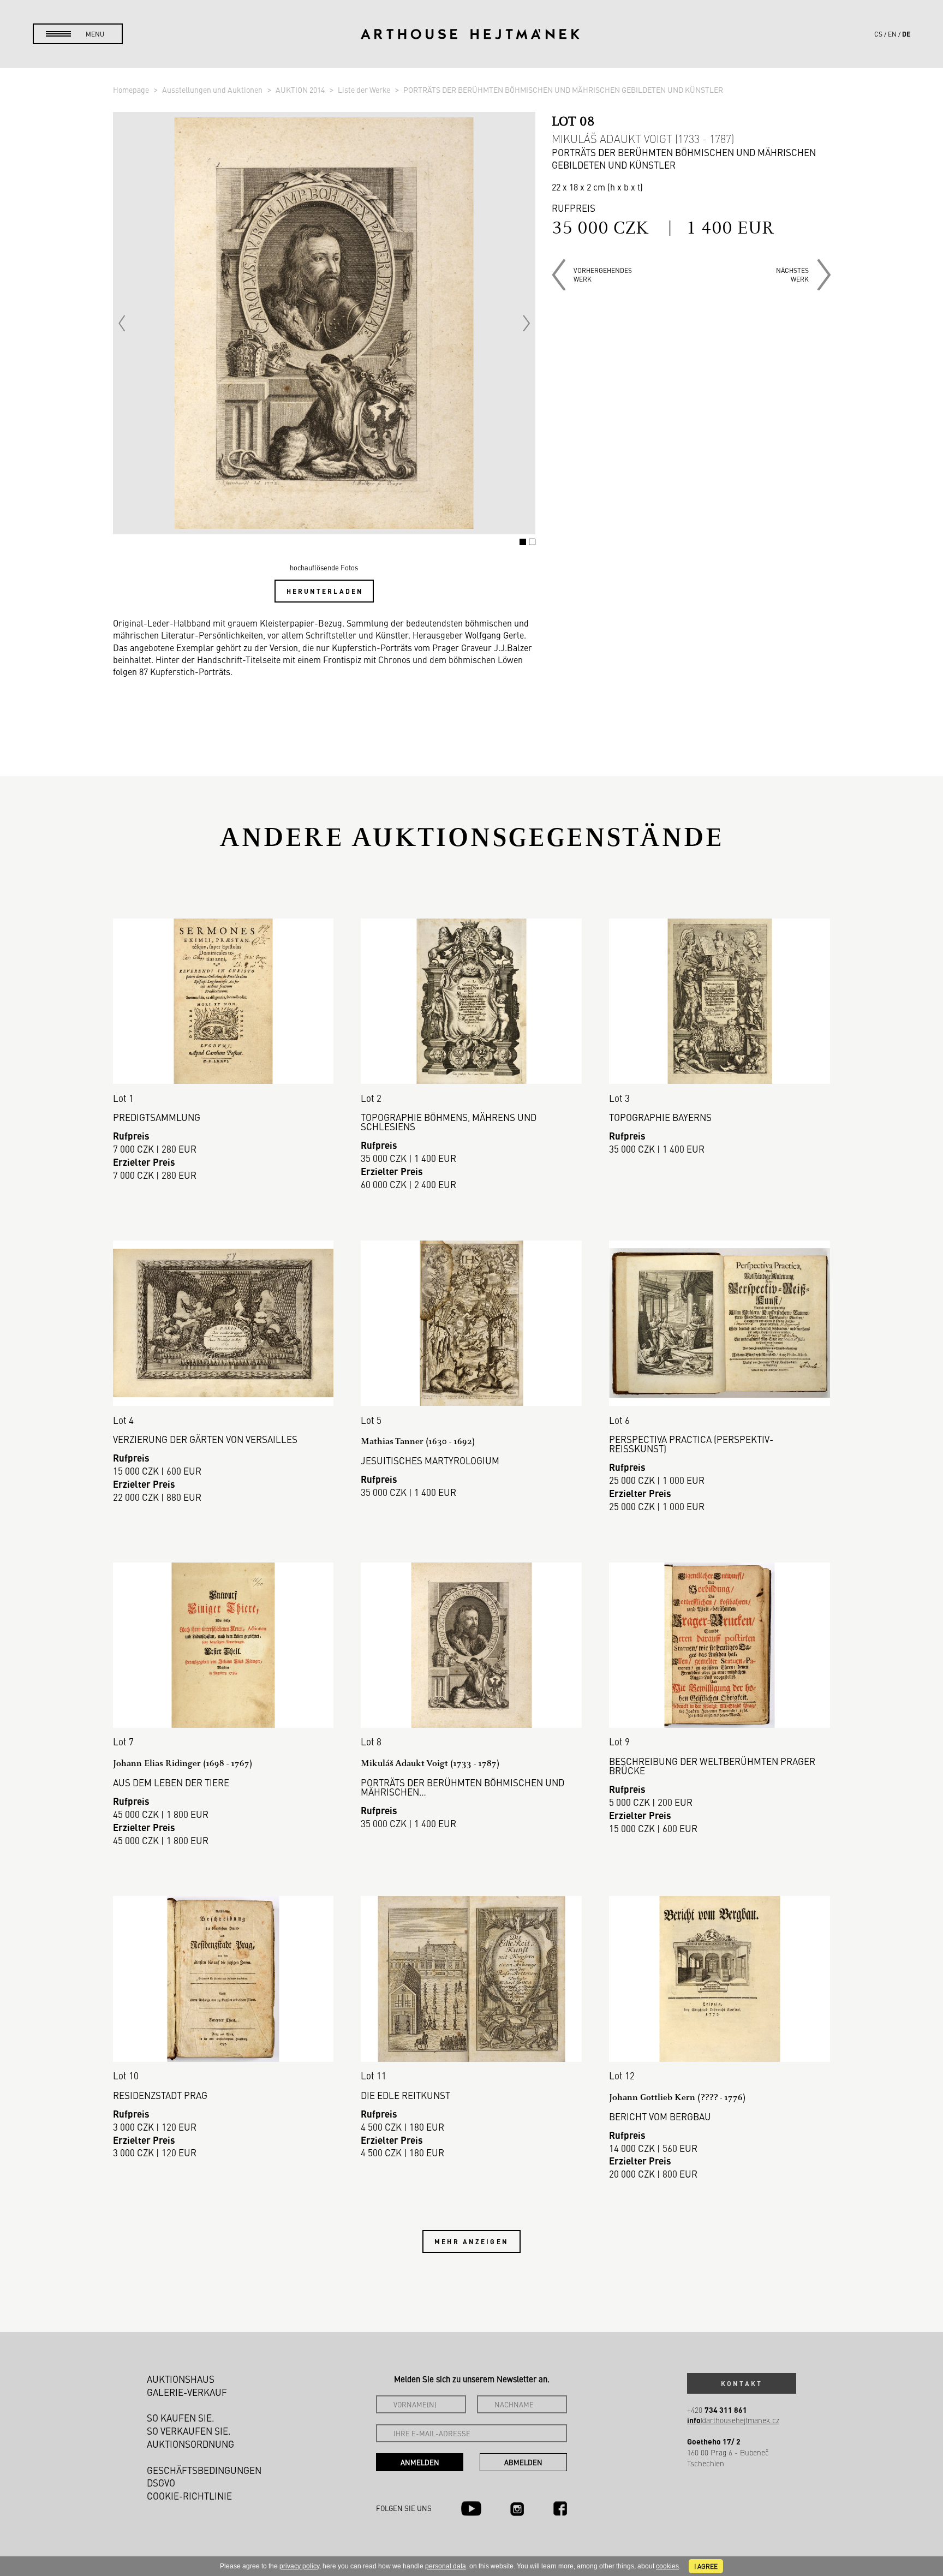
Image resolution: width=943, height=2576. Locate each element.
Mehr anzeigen (471, 2241)
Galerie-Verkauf (187, 2392)
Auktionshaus (181, 2379)
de (906, 34)
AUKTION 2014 (301, 90)
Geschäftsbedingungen (204, 2470)
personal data (446, 2566)
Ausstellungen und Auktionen (213, 90)
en (892, 34)
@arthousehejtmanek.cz (733, 2420)
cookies (667, 2566)
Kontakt (742, 2383)
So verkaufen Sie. (189, 2431)
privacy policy (299, 2566)
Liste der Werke (365, 90)
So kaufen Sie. (181, 2418)
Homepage (132, 90)
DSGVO (161, 2483)
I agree (706, 2566)
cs (878, 34)
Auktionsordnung (190, 2444)
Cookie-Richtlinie (189, 2496)
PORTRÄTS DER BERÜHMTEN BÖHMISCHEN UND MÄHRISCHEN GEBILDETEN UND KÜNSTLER (563, 90)
